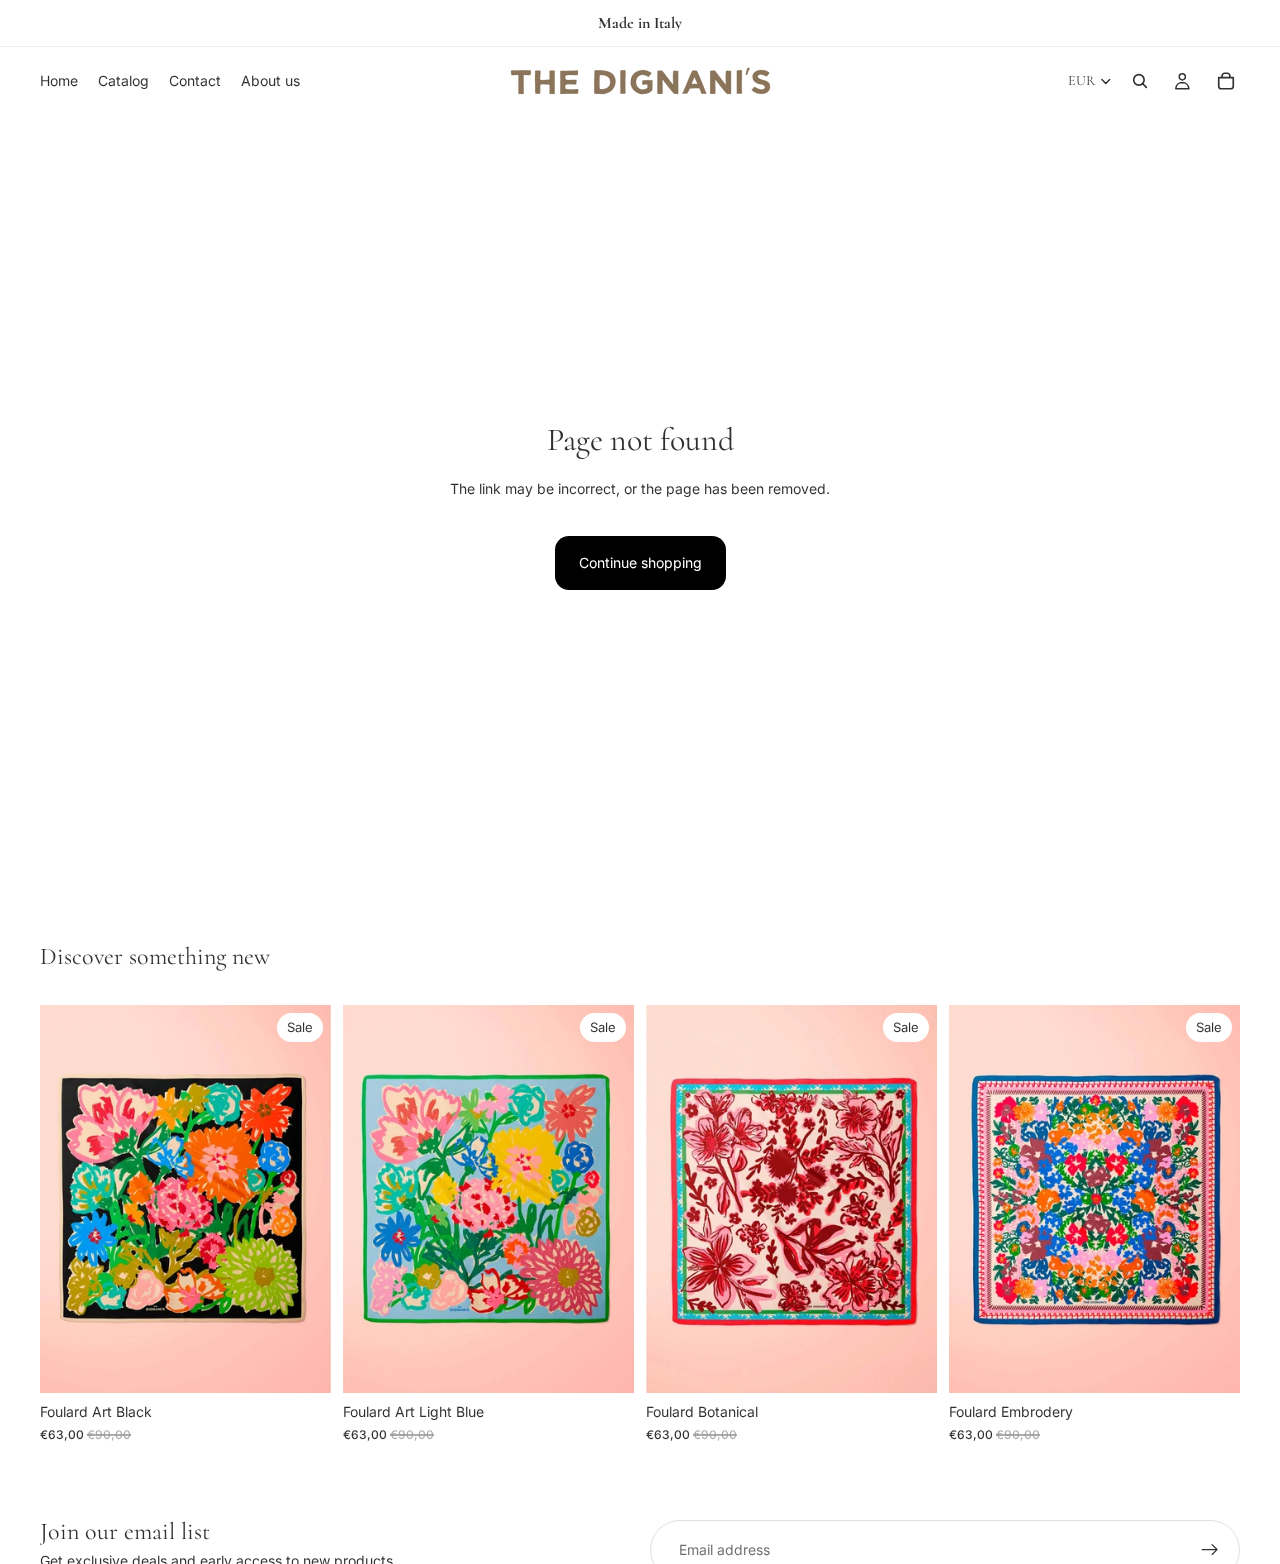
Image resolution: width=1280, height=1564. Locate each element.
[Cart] (1226, 81)
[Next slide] (301, 1199)
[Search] (1140, 81)
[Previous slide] (70, 1199)
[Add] (300, 1363)
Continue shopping (640, 562)
